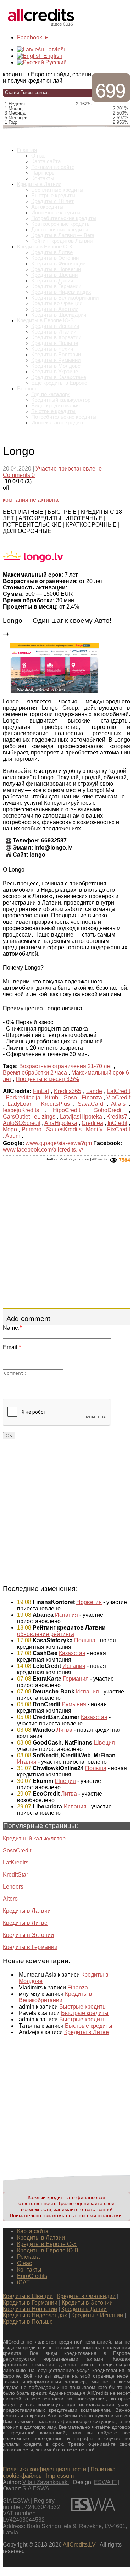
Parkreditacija (23, 1097)
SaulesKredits (64, 1129)
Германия (76, 1679)
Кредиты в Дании (52, 281)
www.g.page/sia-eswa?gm (59, 1143)
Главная (27, 150)
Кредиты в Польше (55, 343)
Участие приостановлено (69, 469)
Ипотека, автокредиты (59, 423)
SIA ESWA (36, 2489)
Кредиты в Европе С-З (45, 247)
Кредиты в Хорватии (56, 337)
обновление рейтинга (46, 1634)
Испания (66, 1615)
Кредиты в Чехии (52, 349)
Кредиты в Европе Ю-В (45, 320)
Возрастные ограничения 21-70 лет (66, 1066)
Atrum (13, 1136)
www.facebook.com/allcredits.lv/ (43, 1150)
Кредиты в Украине (55, 372)
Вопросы (28, 389)
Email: (12, 1347)
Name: (12, 1328)
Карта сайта (46, 161)
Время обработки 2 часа (35, 1073)
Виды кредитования (56, 406)
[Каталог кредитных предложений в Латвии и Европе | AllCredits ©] (42, 27)
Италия (27, 1762)
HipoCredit (66, 1110)
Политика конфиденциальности (45, 2469)
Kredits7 (117, 1117)
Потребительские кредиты (64, 218)
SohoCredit (108, 1110)
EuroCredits (32, 2276)
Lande (94, 1091)
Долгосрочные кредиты (60, 230)
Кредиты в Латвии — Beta (63, 235)
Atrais (118, 1104)
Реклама (28, 2257)
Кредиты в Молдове (56, 366)
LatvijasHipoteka (81, 1117)
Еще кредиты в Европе (59, 383)
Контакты (43, 178)
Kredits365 (68, 1091)
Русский (55, 62)
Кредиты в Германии (56, 286)
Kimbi (52, 1097)
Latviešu (55, 50)
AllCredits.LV (79, 2545)
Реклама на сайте (53, 167)
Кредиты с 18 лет (52, 201)
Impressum (60, 2476)
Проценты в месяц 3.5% (47, 1079)
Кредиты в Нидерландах (61, 292)
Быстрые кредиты (53, 196)
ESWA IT (105, 2482)
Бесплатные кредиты (57, 190)
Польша (85, 1640)
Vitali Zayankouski (74, 1159)
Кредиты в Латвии (39, 184)
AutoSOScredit (22, 1123)
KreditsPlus (55, 1104)
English (52, 56)
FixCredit (119, 1129)
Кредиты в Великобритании (65, 298)
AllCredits (99, 1159)
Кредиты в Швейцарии (59, 315)
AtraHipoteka (61, 1123)
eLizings (45, 1117)
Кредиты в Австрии (55, 309)
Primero (32, 1129)
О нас (38, 156)
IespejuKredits (21, 1110)
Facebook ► (33, 37)
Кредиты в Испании (55, 326)
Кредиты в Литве (52, 252)
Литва (64, 1730)
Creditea (92, 1123)
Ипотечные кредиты (56, 213)
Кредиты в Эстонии (55, 258)
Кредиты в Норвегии (56, 269)
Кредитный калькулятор (61, 400)
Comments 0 (19, 475)
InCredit (117, 1123)
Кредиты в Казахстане (59, 377)
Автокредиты (47, 207)
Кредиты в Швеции (54, 275)
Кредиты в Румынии (56, 360)
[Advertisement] (66, 1235)
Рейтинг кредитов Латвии (62, 241)
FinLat (41, 1091)
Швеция (104, 1743)
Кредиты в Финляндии (58, 264)
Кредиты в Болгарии (56, 355)
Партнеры (43, 173)
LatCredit (119, 1091)
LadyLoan (20, 1104)
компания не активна (31, 500)
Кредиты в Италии (54, 332)
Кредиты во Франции (57, 303)
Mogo (10, 1129)
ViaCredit (118, 1097)
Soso (70, 1097)
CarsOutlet (16, 1117)
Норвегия (89, 1602)
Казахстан (72, 1653)
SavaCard (90, 1104)
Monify (94, 1129)
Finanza (92, 1097)
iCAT (23, 2282)
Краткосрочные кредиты (61, 224)
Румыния (74, 1704)
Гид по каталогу (50, 394)
